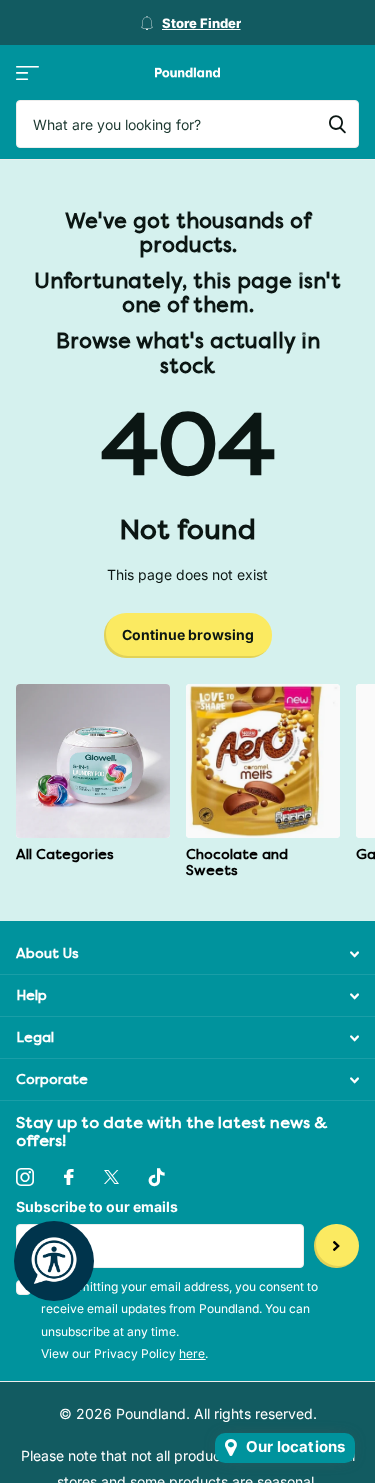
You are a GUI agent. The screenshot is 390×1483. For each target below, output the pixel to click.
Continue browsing (188, 634)
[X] (111, 1177)
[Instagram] (25, 1177)
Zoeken (337, 124)
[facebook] (69, 1177)
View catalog (27, 72)
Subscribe (336, 1246)
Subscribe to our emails (97, 1206)
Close (187, 953)
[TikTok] (157, 1177)
